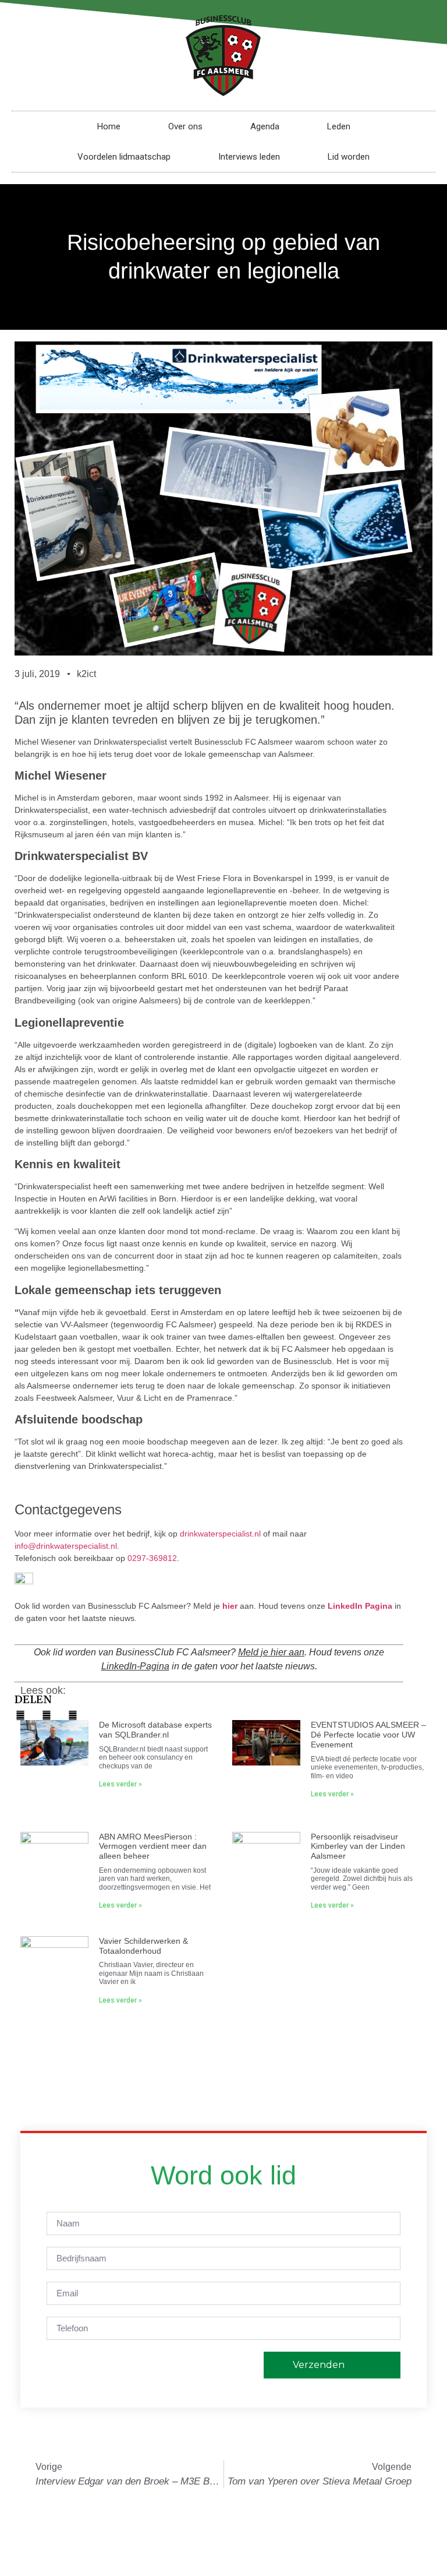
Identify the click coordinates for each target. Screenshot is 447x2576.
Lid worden (349, 157)
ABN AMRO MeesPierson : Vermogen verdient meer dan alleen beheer (153, 1846)
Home (109, 126)
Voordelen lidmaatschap (124, 157)
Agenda (265, 126)
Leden (339, 126)
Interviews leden (249, 157)
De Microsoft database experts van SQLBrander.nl (155, 1730)
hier (230, 1606)
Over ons (185, 126)
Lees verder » (120, 1784)
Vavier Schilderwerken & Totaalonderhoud (143, 1946)
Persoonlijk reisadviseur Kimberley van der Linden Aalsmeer (358, 1846)
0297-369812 (152, 1558)
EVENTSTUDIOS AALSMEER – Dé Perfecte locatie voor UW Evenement (368, 1735)
